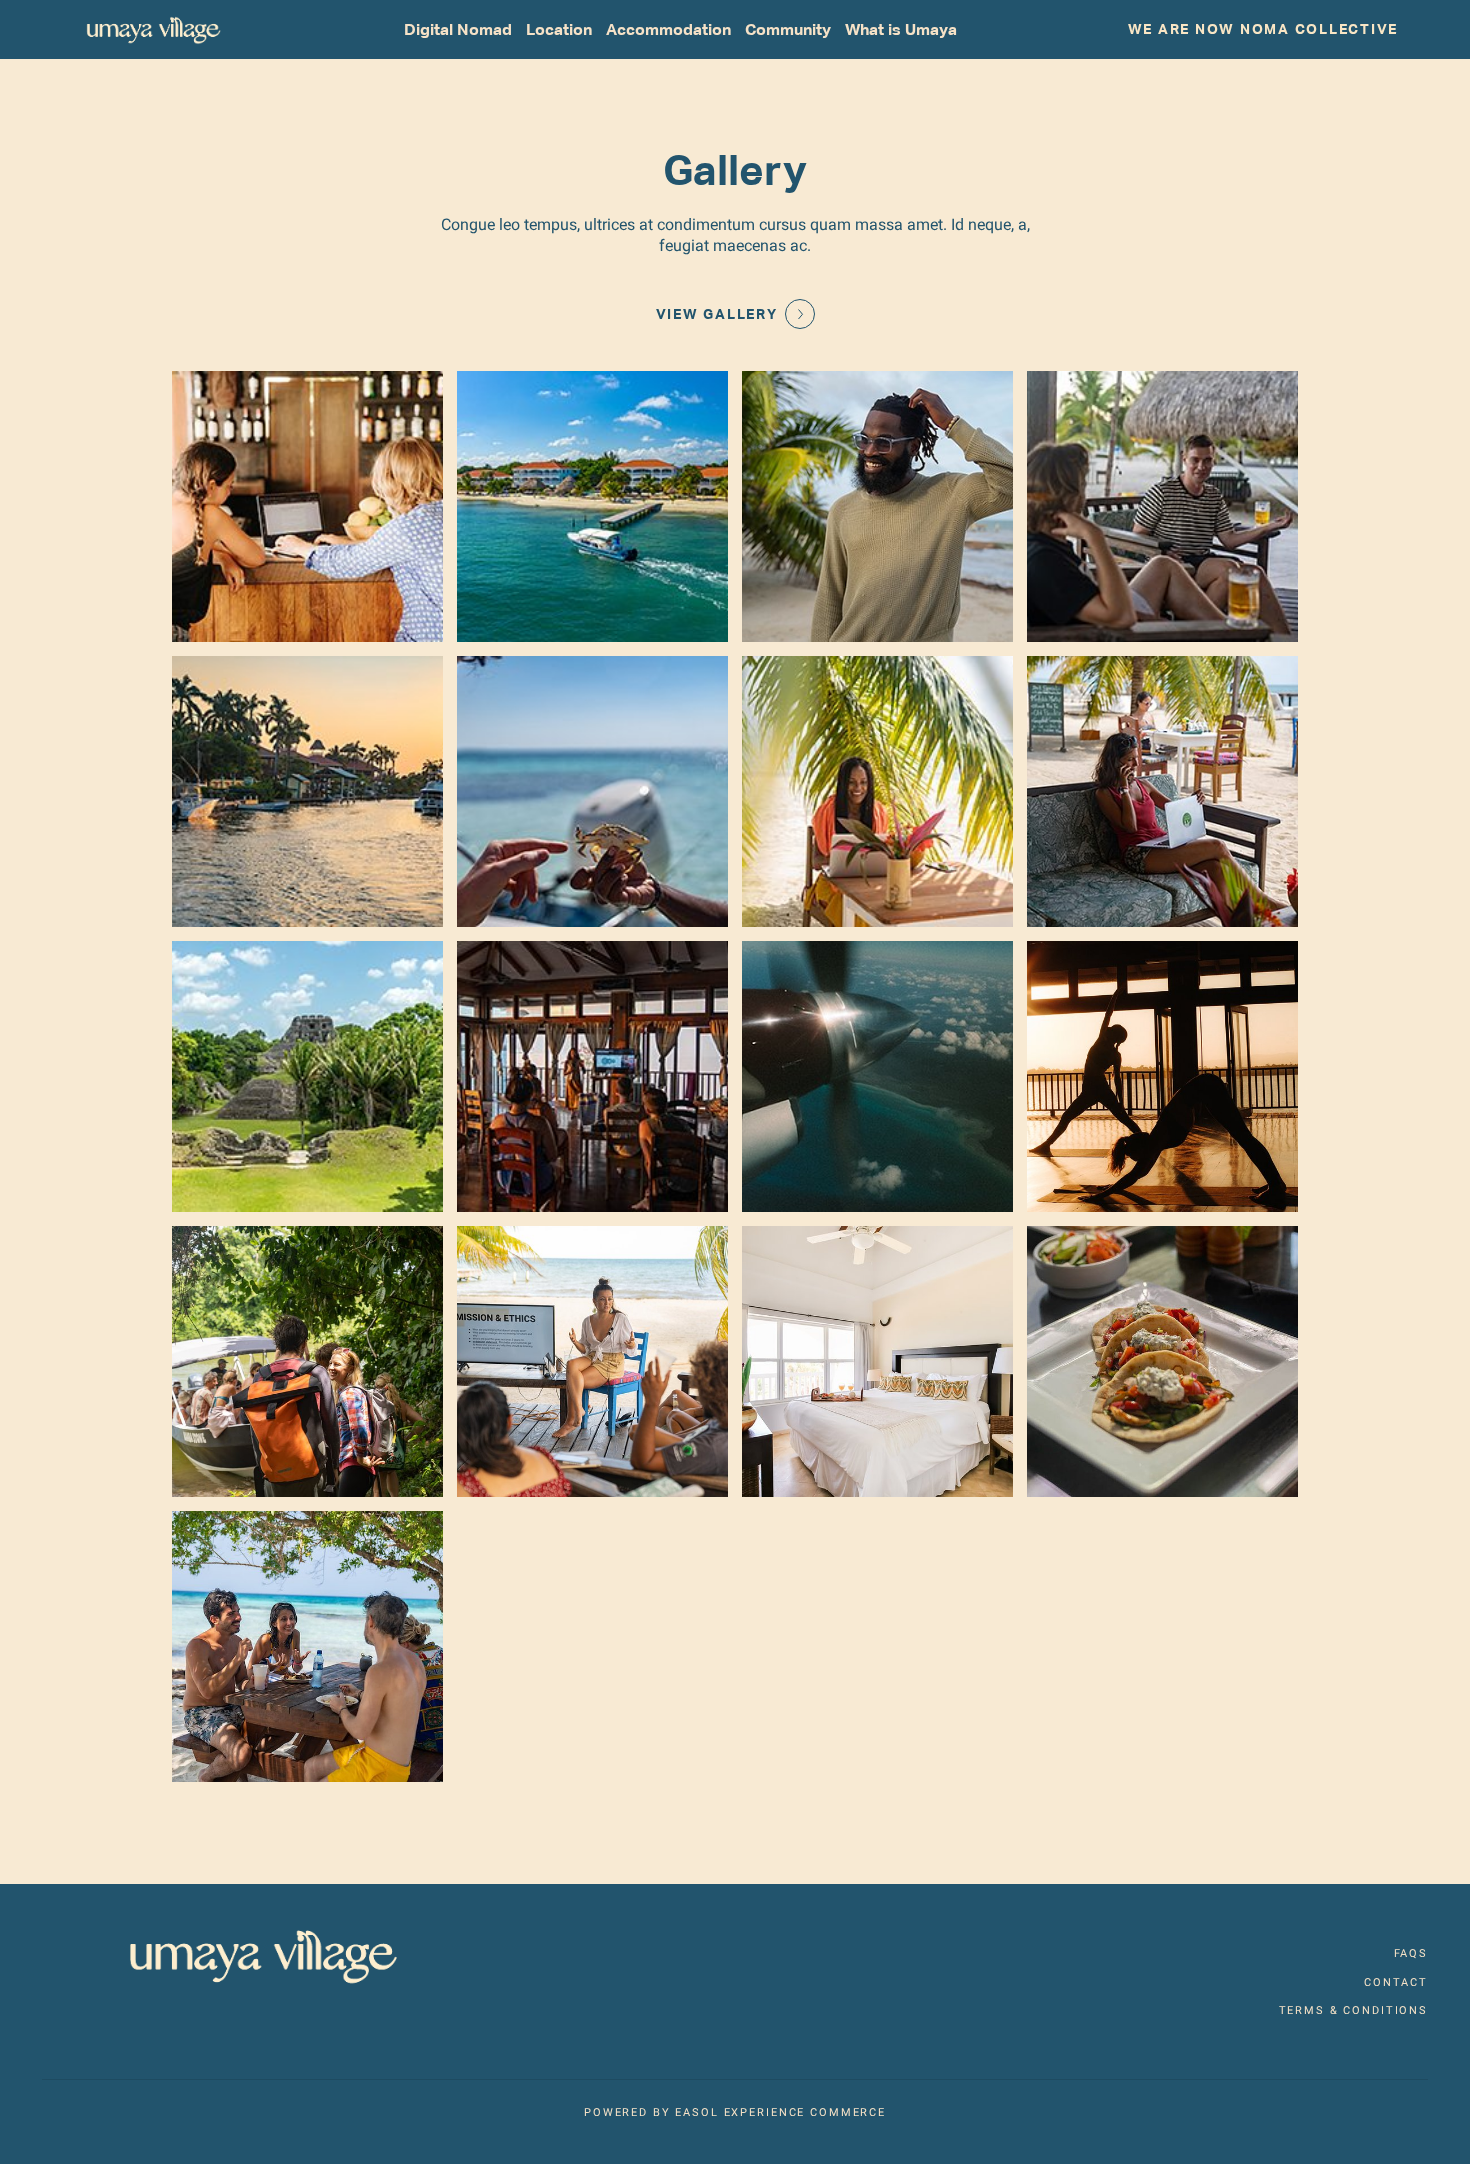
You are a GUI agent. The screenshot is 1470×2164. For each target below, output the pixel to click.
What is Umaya (901, 29)
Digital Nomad (458, 29)
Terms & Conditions (1353, 2010)
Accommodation (668, 29)
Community (788, 29)
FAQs (1411, 1953)
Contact (1396, 1982)
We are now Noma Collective (1263, 29)
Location (559, 29)
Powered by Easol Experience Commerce (735, 2112)
